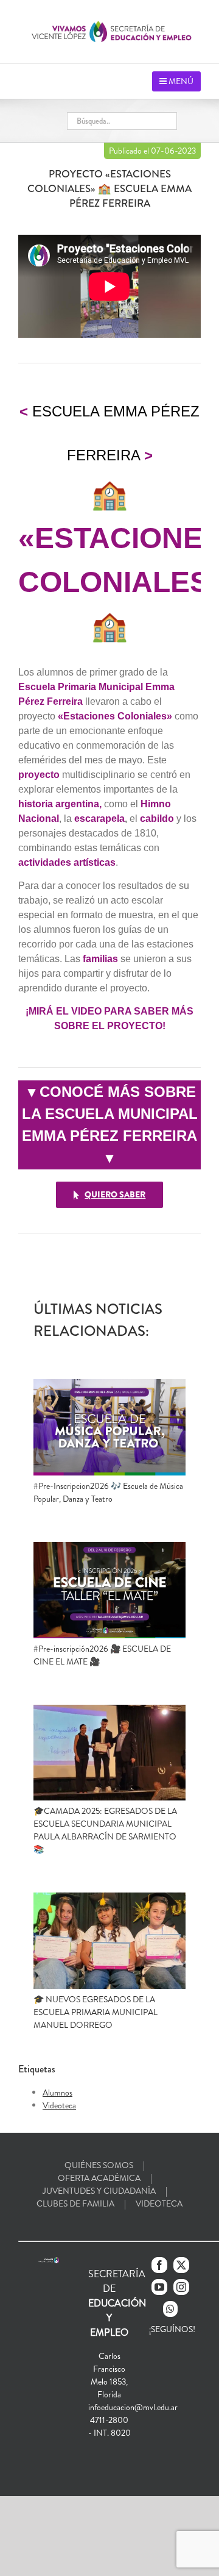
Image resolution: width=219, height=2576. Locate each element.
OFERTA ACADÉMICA (99, 2178)
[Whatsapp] (170, 2309)
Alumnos (57, 2093)
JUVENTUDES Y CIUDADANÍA (99, 2191)
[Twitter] (181, 2265)
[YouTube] (159, 2287)
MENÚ (180, 81)
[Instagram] (181, 2287)
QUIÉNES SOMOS (99, 2165)
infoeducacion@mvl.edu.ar (133, 2407)
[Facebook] (159, 2265)
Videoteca (59, 2105)
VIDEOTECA (159, 2203)
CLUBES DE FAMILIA (75, 2203)
